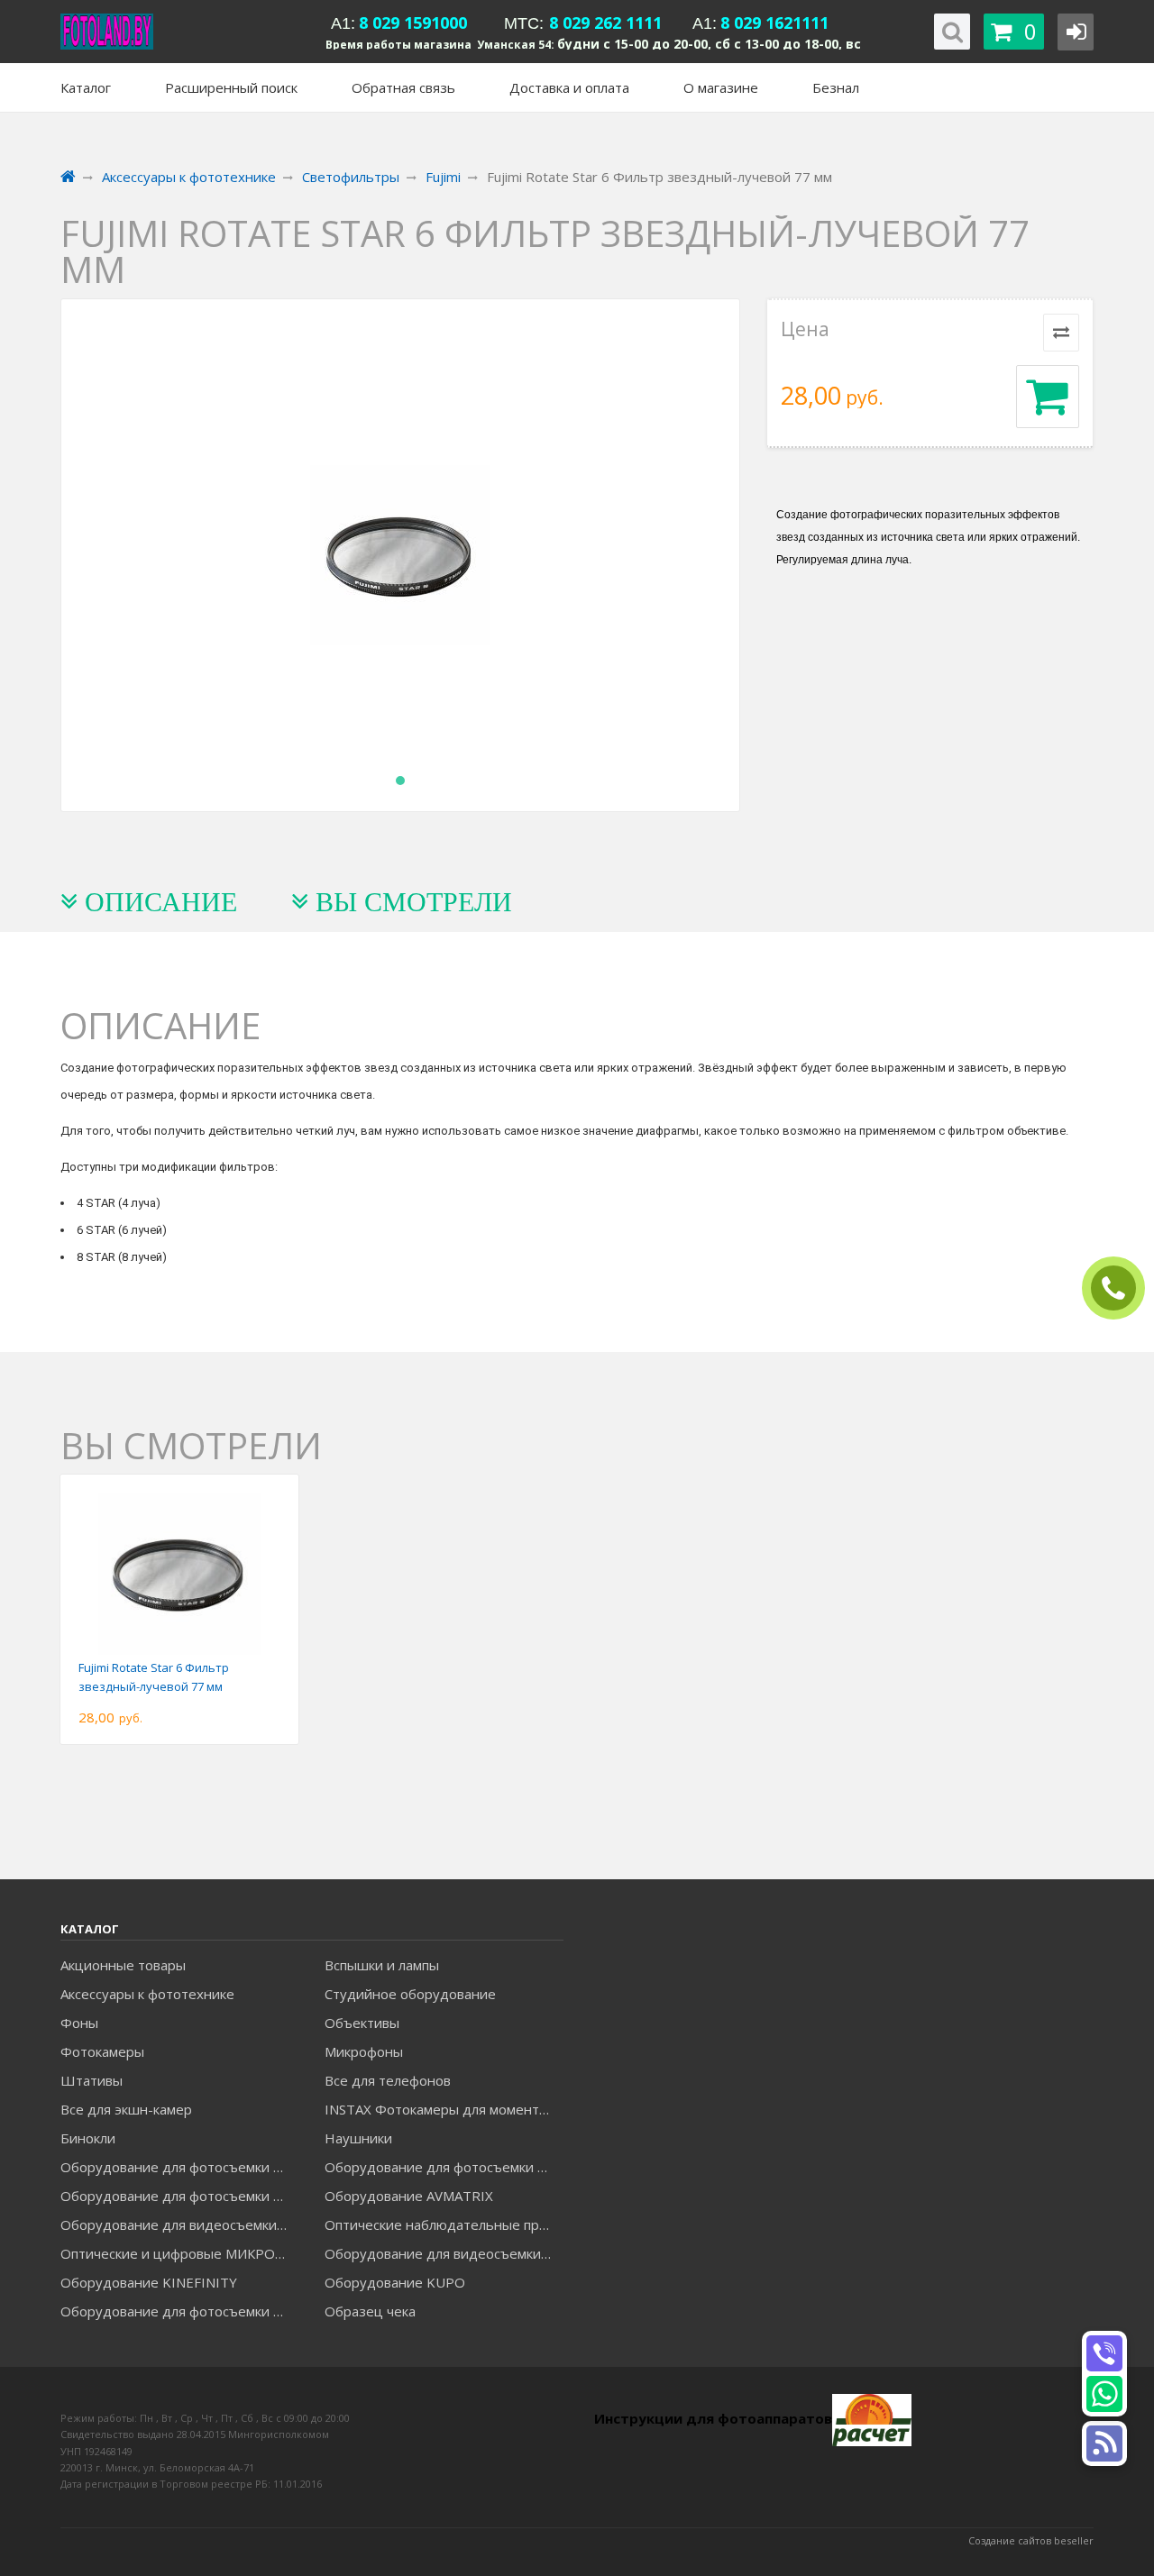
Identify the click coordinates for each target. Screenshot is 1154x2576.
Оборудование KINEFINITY (149, 2282)
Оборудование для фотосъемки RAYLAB (179, 2311)
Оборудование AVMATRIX (409, 2196)
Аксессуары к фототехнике (147, 1994)
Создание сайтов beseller (1031, 2540)
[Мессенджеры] (1104, 2444)
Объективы (362, 2023)
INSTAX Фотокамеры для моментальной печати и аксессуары (444, 2109)
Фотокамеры (102, 2051)
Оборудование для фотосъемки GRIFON (179, 2196)
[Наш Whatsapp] (1104, 2394)
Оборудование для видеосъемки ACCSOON (444, 2253)
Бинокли (88, 2138)
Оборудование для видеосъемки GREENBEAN (179, 2224)
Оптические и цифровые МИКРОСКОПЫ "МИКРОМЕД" (179, 2253)
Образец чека (370, 2311)
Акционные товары (123, 1965)
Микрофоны (364, 2051)
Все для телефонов (388, 2080)
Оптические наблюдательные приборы (444, 2224)
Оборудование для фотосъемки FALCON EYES (179, 2167)
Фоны (79, 2023)
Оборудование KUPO (395, 2282)
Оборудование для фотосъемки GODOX (444, 2167)
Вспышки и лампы (382, 1965)
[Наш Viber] (1104, 2353)
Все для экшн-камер (126, 2109)
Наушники (358, 2138)
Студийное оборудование (410, 1994)
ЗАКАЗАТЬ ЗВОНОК (1121, 1288)
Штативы (92, 2080)
